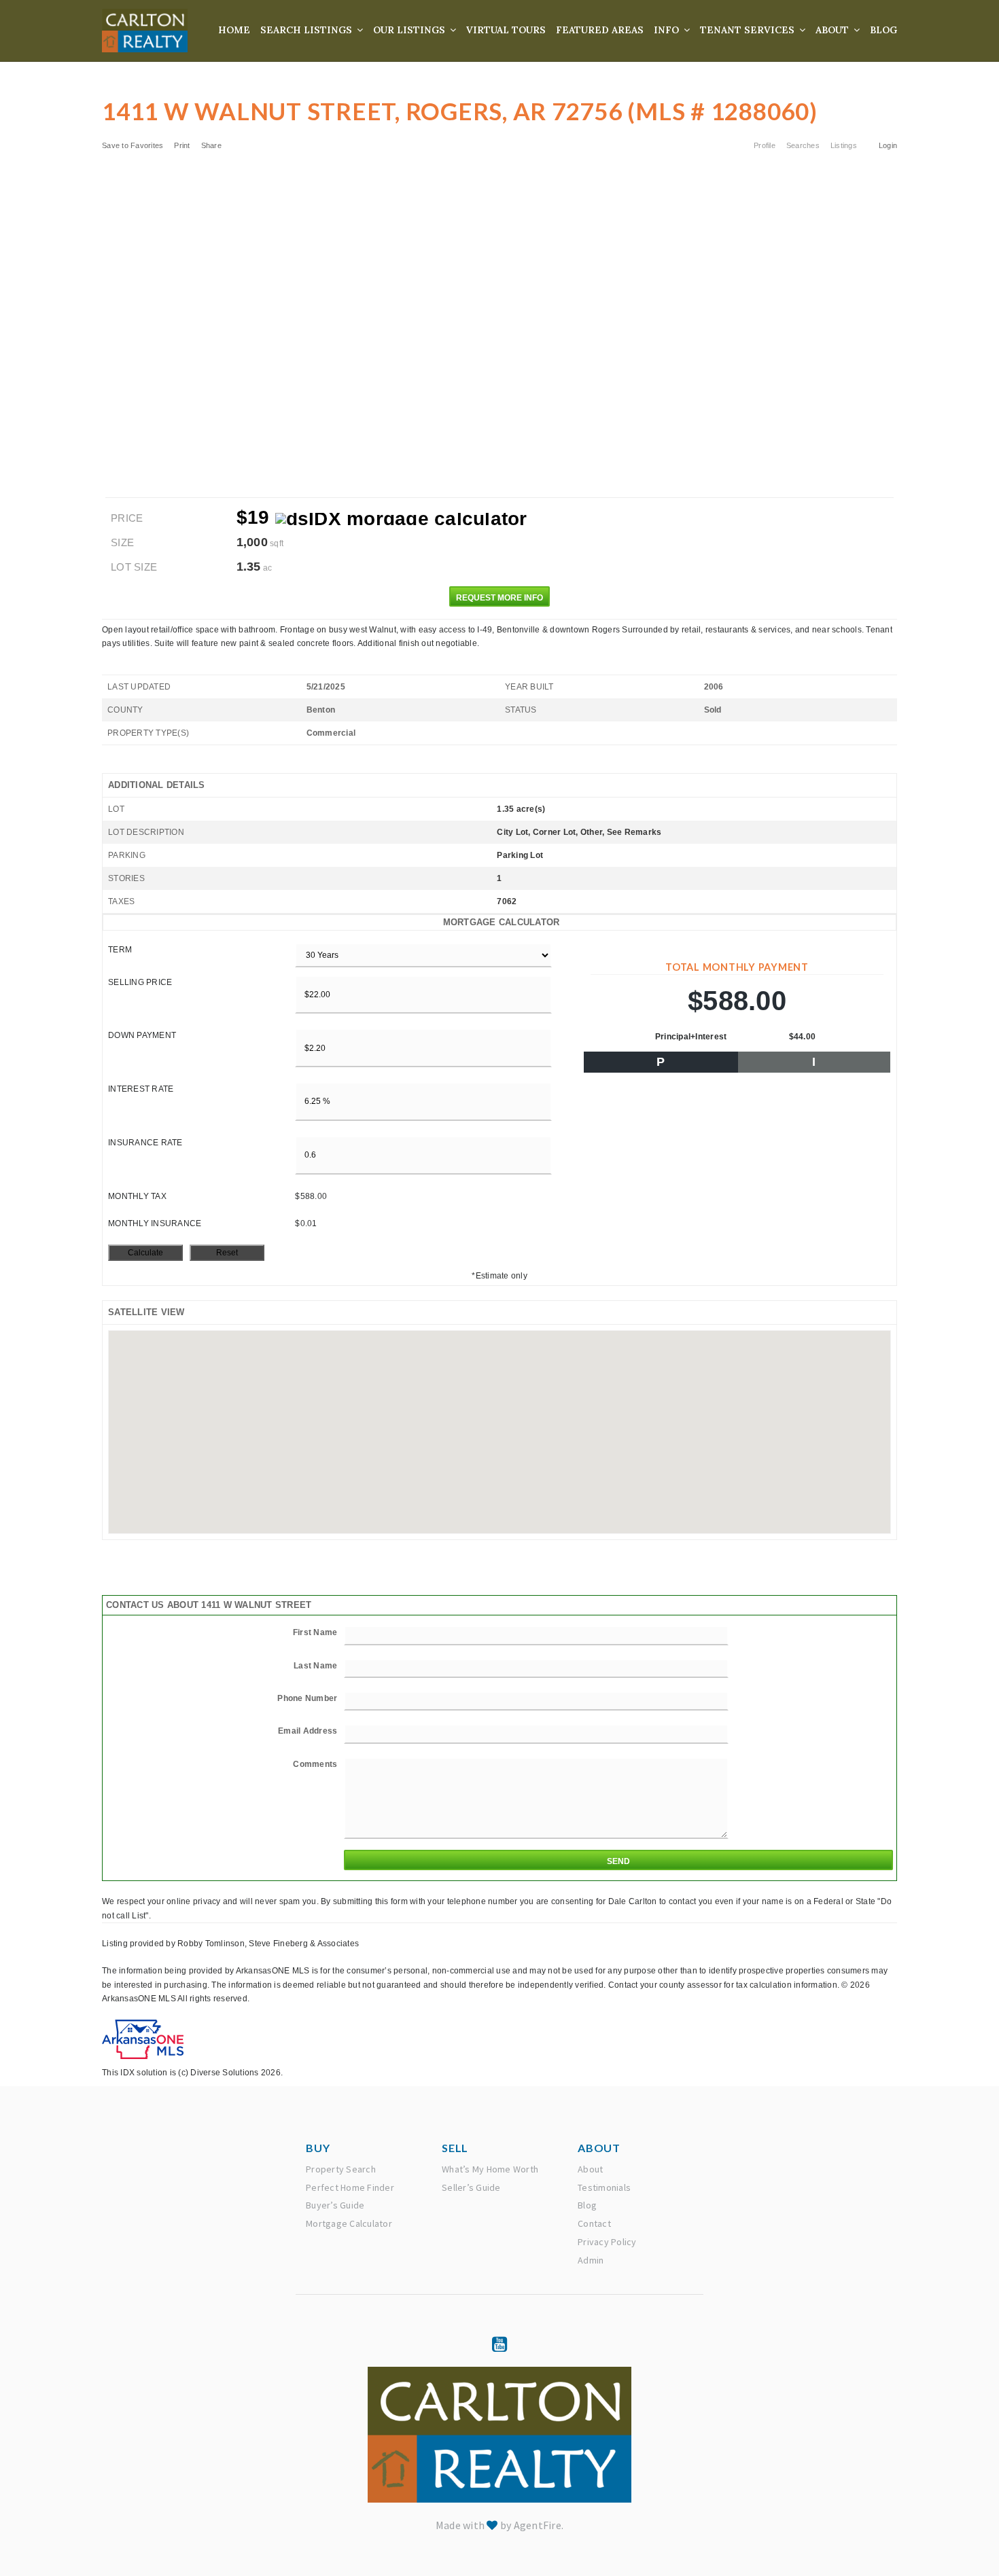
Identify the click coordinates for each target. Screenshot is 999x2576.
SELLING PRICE (140, 982)
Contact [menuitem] (594, 2223)
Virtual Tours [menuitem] (506, 30)
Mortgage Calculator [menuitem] (349, 2223)
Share (213, 145)
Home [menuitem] (234, 30)
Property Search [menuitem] (341, 2169)
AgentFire (538, 2525)
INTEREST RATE (141, 1089)
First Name (315, 1632)
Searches (803, 145)
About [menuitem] (834, 30)
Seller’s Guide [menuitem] (471, 2187)
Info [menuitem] (668, 30)
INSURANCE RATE (145, 1143)
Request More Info (500, 598)
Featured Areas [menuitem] (600, 30)
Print (182, 145)
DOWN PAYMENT (142, 1035)
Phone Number (307, 1698)
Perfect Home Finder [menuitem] (350, 2187)
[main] (500, 1040)
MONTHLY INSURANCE (155, 1223)
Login (888, 145)
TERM (120, 950)
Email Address (308, 1731)
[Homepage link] (145, 31)
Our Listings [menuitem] (410, 30)
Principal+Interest (691, 1037)
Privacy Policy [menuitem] (607, 2242)
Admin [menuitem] (591, 2260)
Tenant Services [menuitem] (749, 30)
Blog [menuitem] (883, 30)
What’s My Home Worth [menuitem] (490, 2169)
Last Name (315, 1666)
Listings (844, 145)
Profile (765, 145)
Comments (315, 1764)
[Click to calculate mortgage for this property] (401, 519)
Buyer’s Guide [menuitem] (335, 2205)
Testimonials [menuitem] (604, 2187)
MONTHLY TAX (137, 1196)
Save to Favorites (133, 145)
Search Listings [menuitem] (308, 30)
